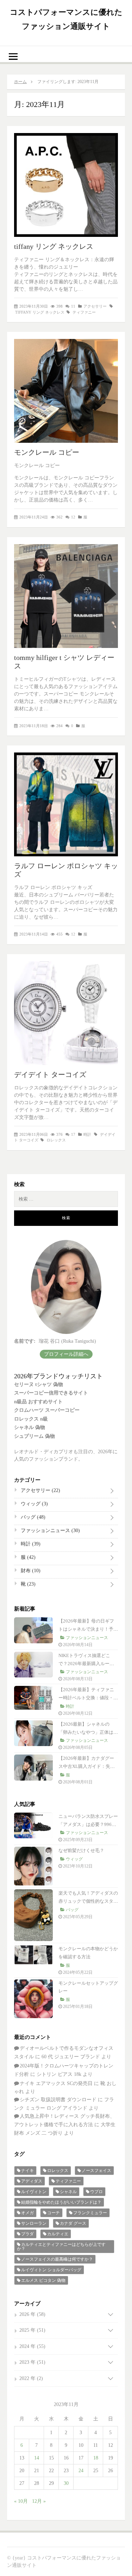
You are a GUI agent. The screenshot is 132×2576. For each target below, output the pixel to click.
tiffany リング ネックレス (54, 246)
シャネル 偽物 (30, 1427)
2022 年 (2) (31, 2378)
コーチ (54, 2213)
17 (73, 1134)
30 (66, 2483)
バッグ (32, 1517)
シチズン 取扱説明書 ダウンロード (58, 2100)
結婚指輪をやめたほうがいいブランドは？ (61, 2202)
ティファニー (84, 312)
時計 (87, 1134)
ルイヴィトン (34, 2192)
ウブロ (96, 2192)
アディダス (32, 2181)
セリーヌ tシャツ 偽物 (39, 1384)
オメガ (27, 2213)
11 (73, 306)
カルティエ (58, 2234)
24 (81, 2471)
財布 (30, 1571)
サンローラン (34, 2223)
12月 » (39, 2501)
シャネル (68, 2192)
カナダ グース (73, 2223)
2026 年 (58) (32, 2314)
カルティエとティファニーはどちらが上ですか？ (61, 2247)
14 (37, 2458)
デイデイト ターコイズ (50, 1075)
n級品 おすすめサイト (38, 1402)
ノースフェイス (96, 2171)
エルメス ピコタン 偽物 (43, 2280)
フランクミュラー (90, 2213)
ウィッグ (34, 1504)
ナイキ (27, 2171)
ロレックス (56, 1140)
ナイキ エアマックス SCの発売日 (56, 2083)
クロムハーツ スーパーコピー (47, 1410)
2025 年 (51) (32, 2330)
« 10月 (21, 2501)
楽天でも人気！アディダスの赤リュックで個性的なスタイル (88, 1901)
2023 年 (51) (32, 2362)
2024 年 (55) (32, 2346)
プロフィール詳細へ (66, 1354)
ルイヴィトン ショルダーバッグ (51, 2270)
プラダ (27, 2234)
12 (73, 517)
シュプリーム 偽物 (34, 1436)
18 (96, 2458)
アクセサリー (95, 306)
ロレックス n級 (31, 1419)
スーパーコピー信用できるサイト (51, 1393)
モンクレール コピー (47, 452)
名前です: (25, 1341)
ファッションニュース (50, 1531)
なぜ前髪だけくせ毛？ (81, 1850)
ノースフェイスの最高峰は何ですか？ (57, 2259)
